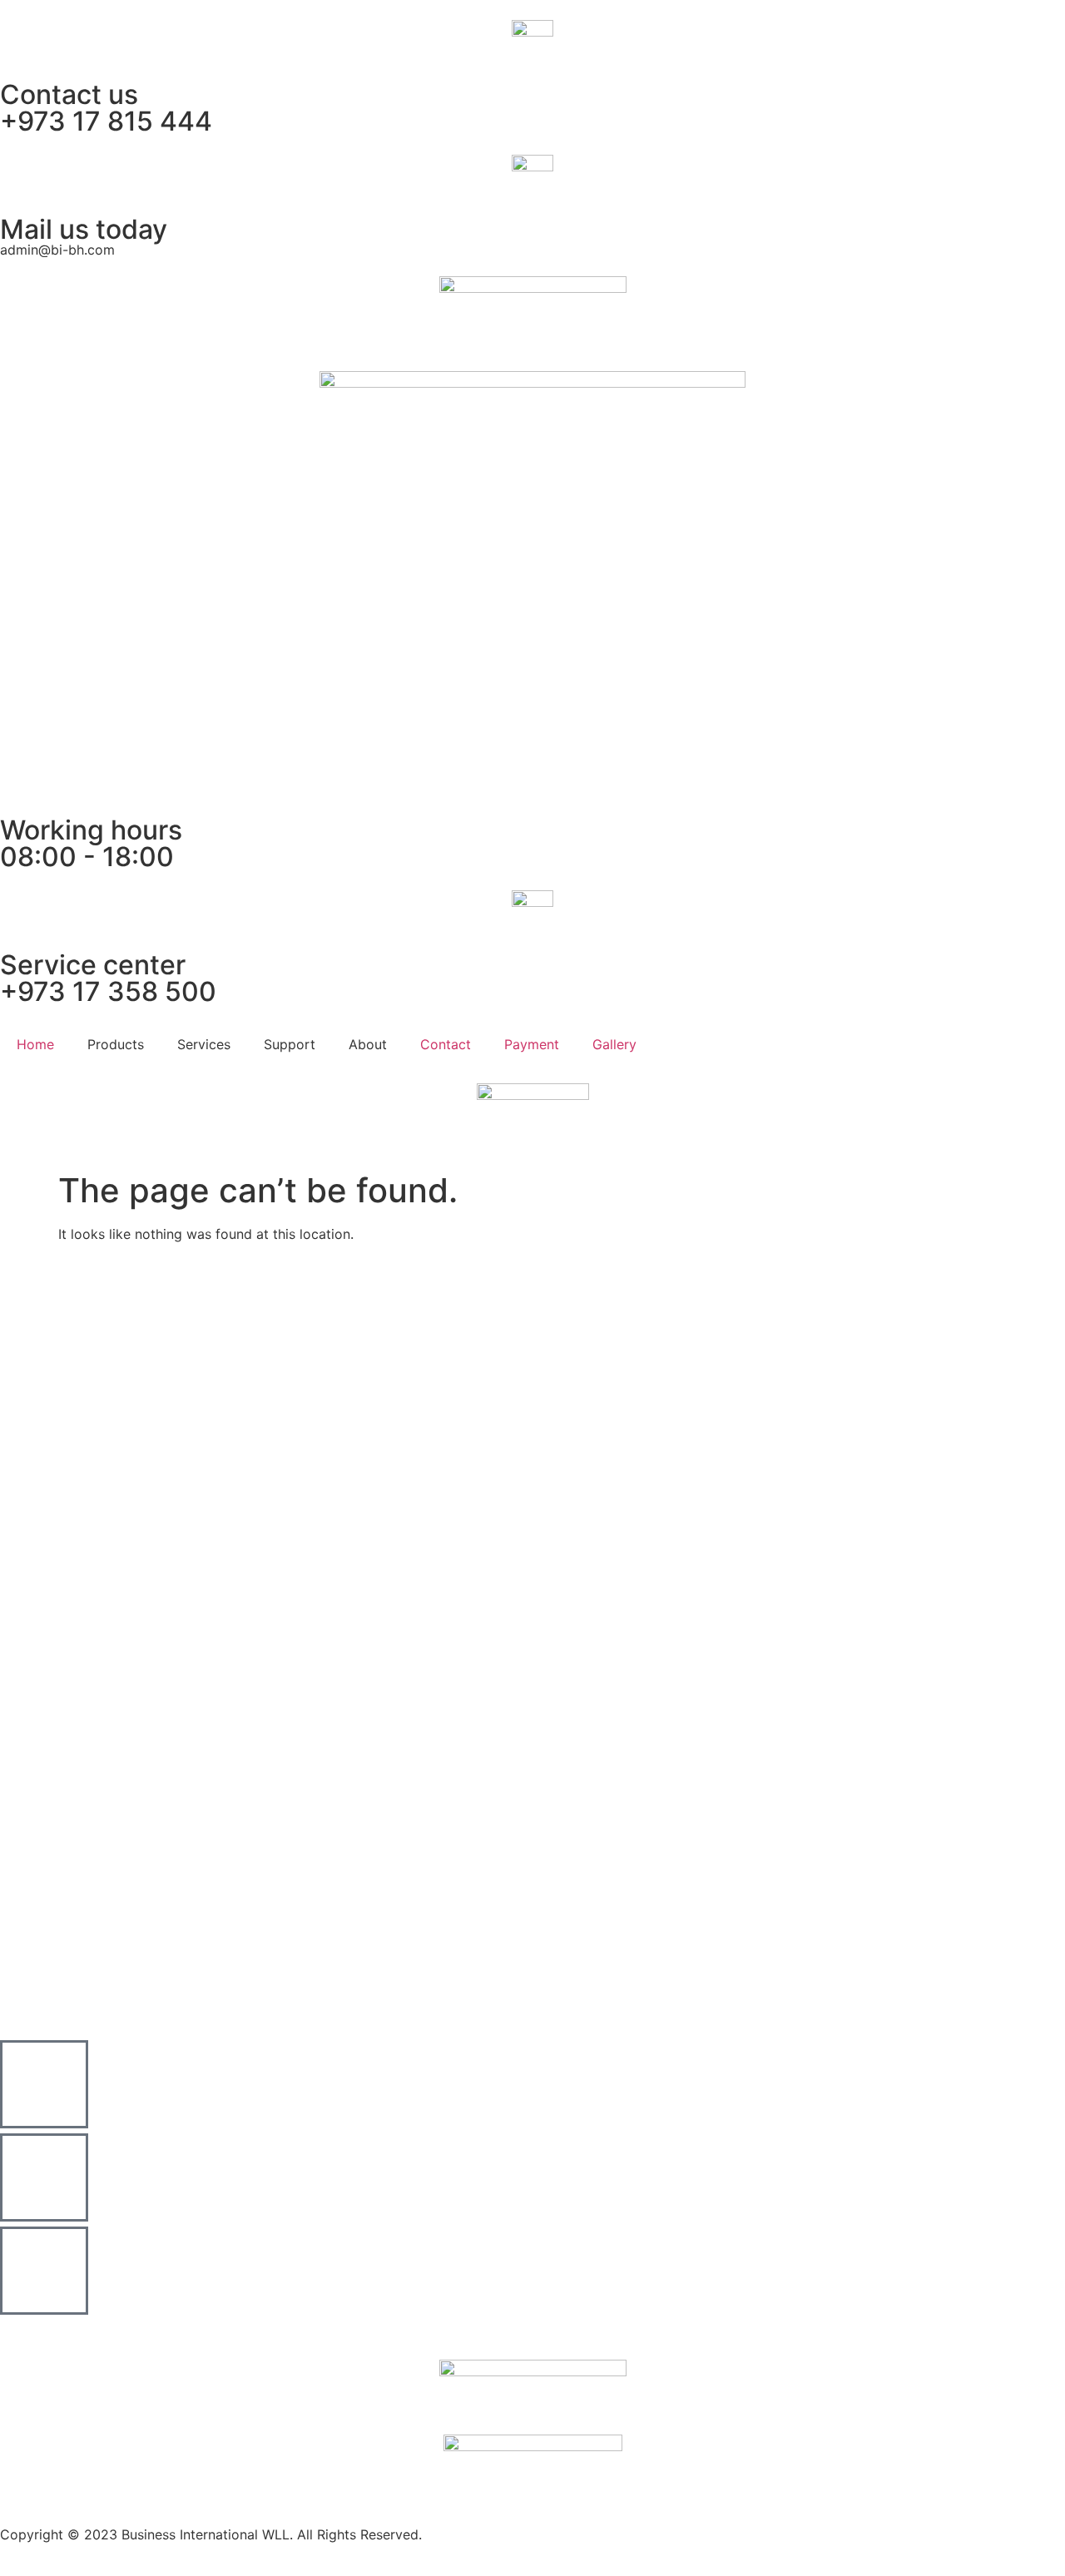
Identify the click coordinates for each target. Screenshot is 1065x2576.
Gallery (614, 1044)
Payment (532, 1044)
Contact (446, 1044)
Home (35, 1044)
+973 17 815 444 (106, 121)
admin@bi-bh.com (57, 250)
